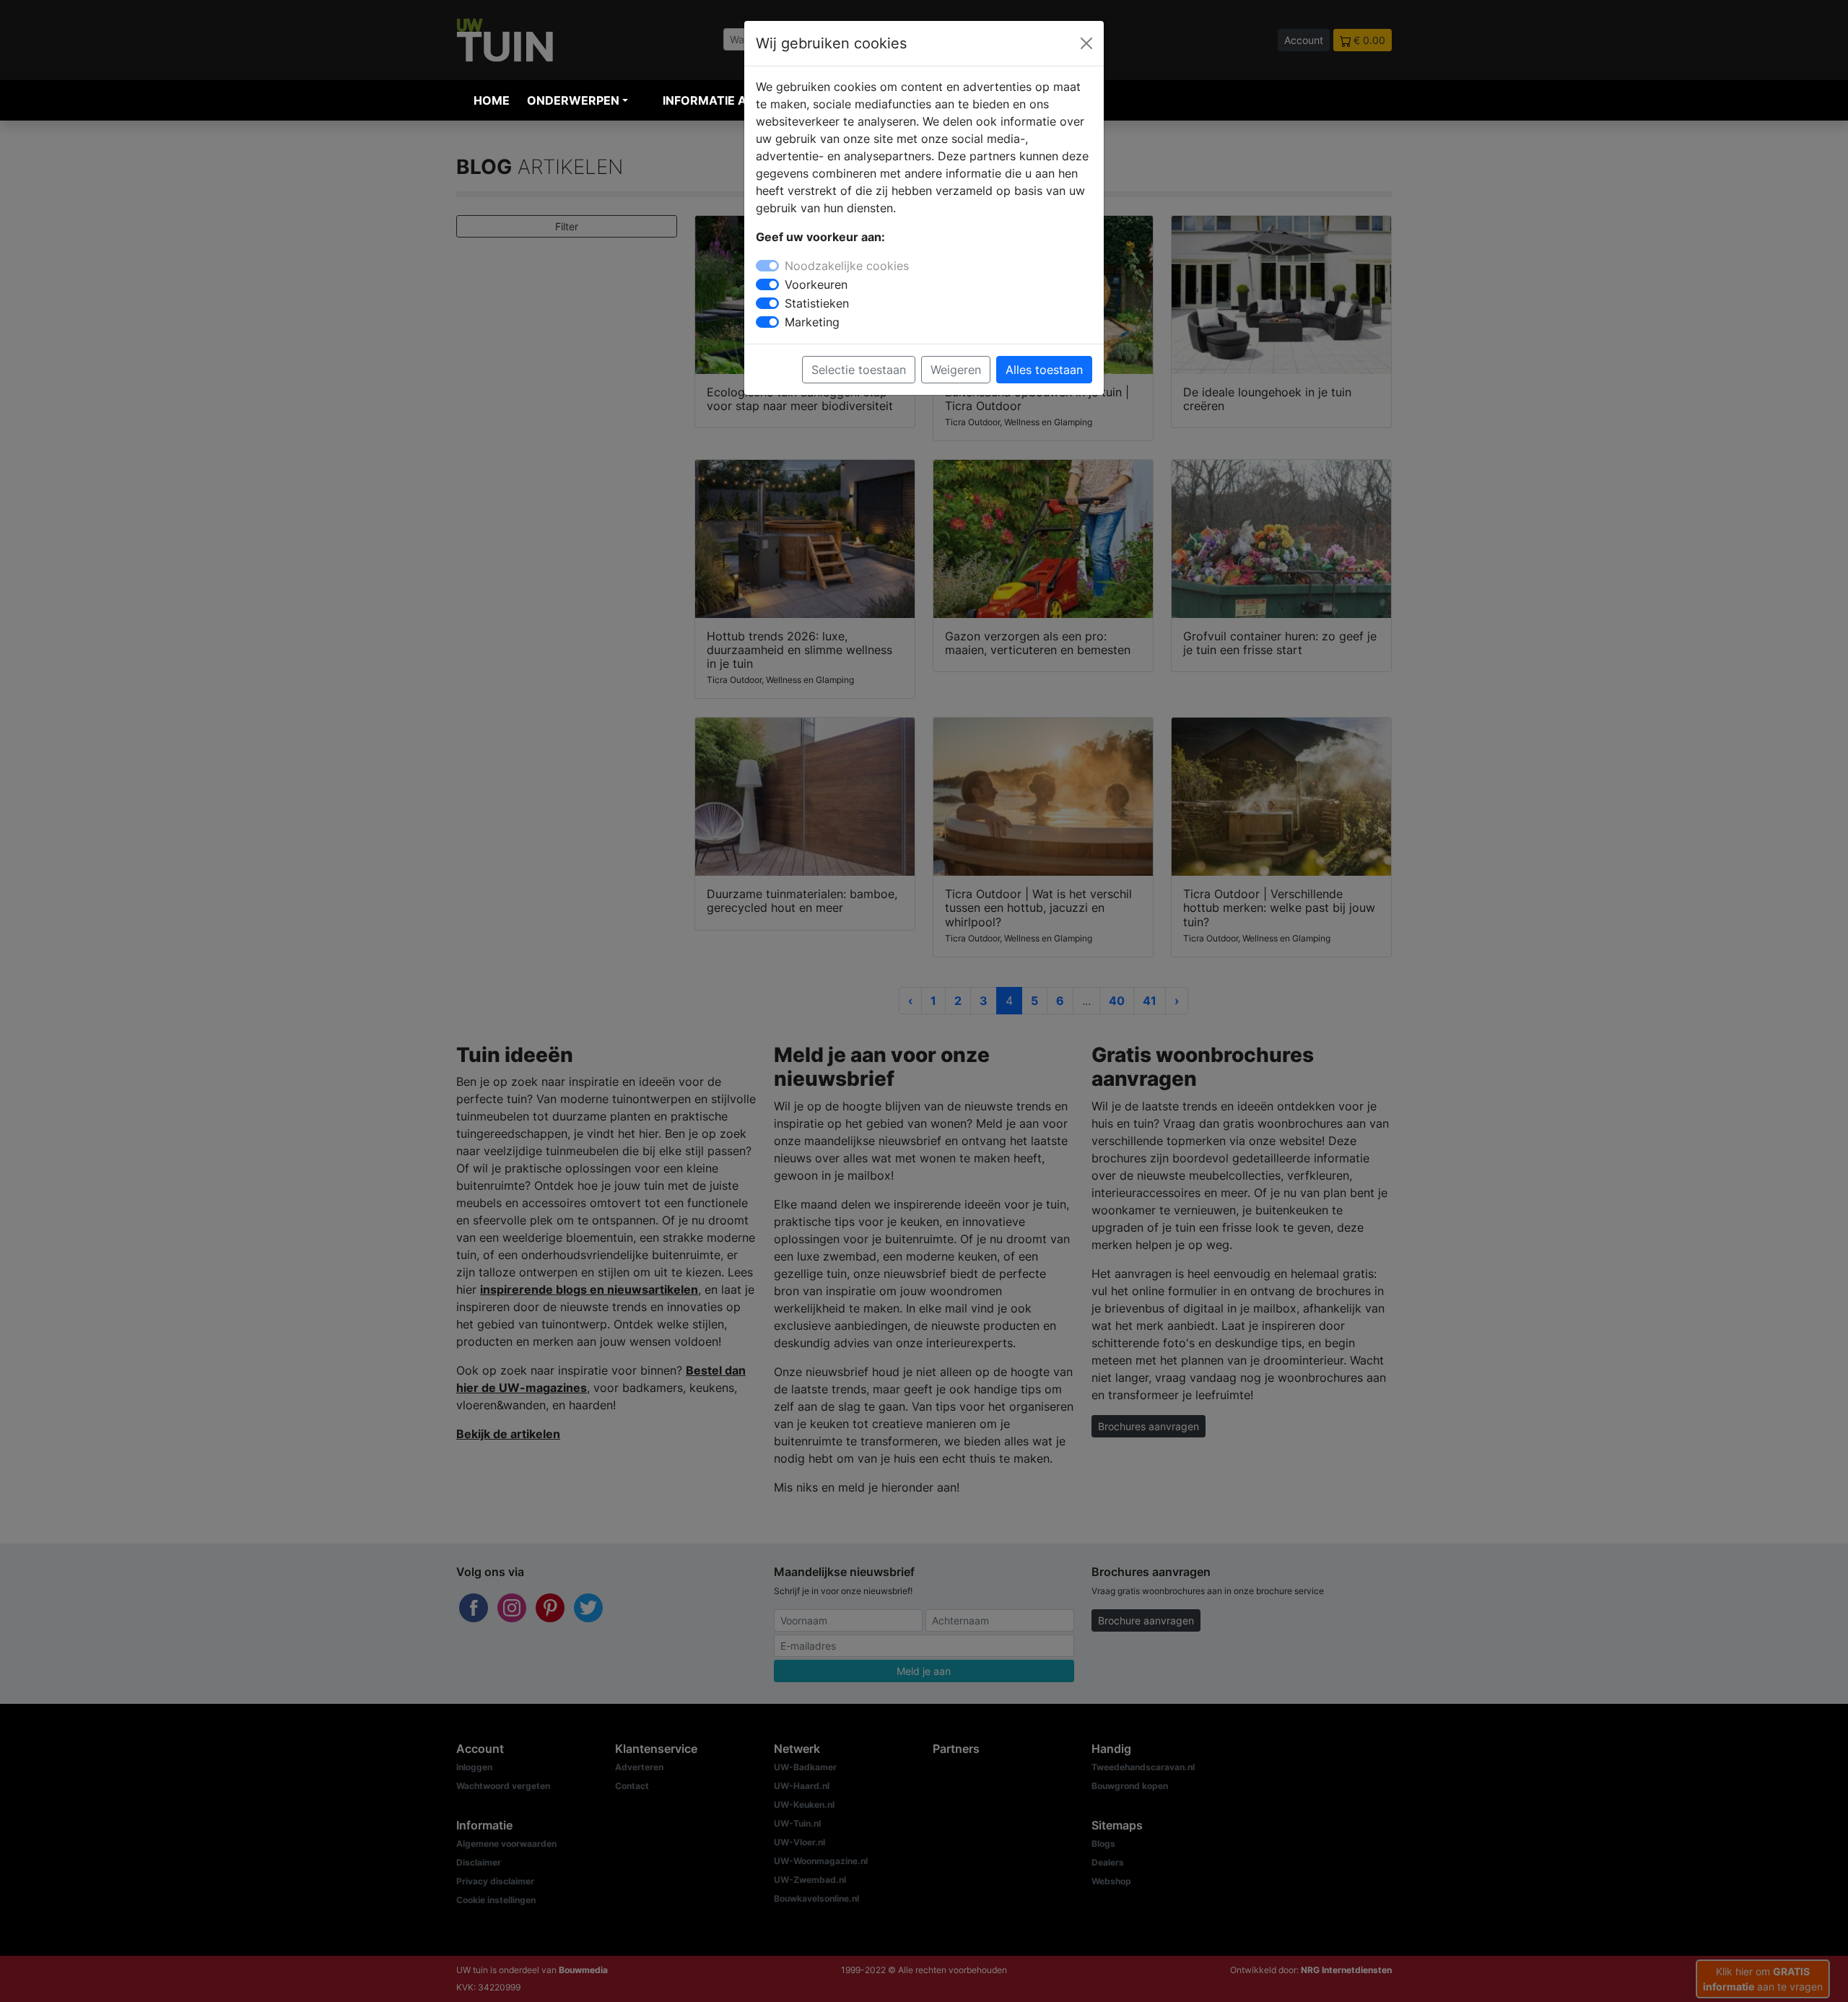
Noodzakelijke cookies (847, 266)
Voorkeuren (816, 284)
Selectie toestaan (859, 370)
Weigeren (956, 370)
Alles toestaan (1044, 370)
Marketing (812, 322)
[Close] (1086, 43)
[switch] (767, 284)
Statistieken (817, 303)
